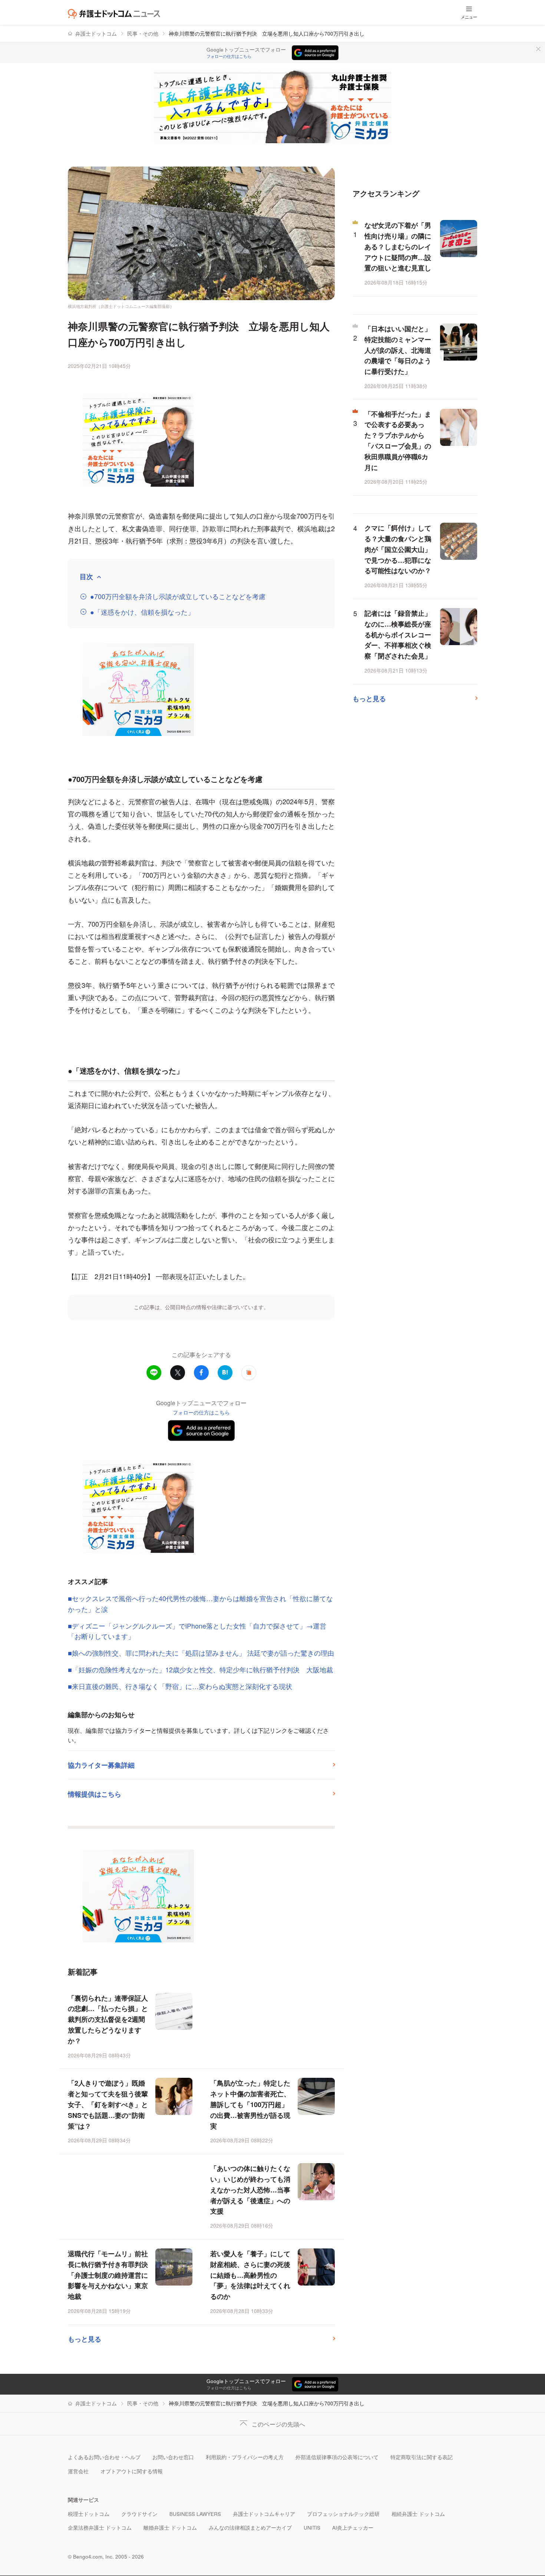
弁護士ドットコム (96, 34)
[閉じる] (538, 49)
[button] (249, 1373)
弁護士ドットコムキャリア (264, 2514)
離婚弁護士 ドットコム (170, 2528)
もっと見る (85, 2339)
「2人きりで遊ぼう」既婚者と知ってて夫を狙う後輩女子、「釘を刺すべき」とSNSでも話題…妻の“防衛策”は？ (108, 2104)
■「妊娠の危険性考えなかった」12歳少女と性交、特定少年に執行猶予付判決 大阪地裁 (200, 1669)
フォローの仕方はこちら (229, 56)
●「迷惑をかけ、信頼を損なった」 (142, 612)
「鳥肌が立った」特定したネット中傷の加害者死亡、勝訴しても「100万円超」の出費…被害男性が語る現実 (250, 2104)
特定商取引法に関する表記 (422, 2457)
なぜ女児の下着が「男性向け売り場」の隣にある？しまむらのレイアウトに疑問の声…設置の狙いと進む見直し (398, 247)
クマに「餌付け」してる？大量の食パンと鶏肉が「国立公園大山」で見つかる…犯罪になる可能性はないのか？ (398, 549)
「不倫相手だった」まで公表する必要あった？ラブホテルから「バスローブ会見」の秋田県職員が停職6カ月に (398, 441)
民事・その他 (143, 34)
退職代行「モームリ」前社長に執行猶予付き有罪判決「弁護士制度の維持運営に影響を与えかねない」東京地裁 (108, 2275)
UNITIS (312, 2528)
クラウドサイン (139, 2514)
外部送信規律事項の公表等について (337, 2457)
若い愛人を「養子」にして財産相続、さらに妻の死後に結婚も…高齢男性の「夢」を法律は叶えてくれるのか (250, 2275)
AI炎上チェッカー (353, 2528)
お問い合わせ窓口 (173, 2457)
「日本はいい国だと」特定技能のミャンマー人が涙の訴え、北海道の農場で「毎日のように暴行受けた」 (398, 350)
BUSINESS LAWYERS (195, 2514)
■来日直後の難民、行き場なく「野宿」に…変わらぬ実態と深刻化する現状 (180, 1686)
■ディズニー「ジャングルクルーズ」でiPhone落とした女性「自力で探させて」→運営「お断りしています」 (197, 1631)
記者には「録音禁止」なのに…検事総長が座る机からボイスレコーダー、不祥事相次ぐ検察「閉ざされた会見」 (398, 635)
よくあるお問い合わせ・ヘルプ (104, 2457)
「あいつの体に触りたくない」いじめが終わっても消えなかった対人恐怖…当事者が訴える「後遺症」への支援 (250, 2190)
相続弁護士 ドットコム (418, 2514)
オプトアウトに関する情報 (132, 2471)
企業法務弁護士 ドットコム (100, 2528)
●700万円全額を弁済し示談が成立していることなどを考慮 (178, 596)
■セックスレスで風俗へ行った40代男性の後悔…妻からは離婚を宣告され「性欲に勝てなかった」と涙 (200, 1604)
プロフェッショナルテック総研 (343, 2514)
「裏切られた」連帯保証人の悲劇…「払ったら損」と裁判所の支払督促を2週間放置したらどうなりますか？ (108, 2019)
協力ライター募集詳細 (101, 1765)
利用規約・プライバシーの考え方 (245, 2457)
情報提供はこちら (95, 1794)
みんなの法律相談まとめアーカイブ (250, 2528)
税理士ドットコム (89, 2514)
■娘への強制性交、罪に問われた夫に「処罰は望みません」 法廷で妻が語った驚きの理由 (201, 1653)
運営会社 (78, 2471)
